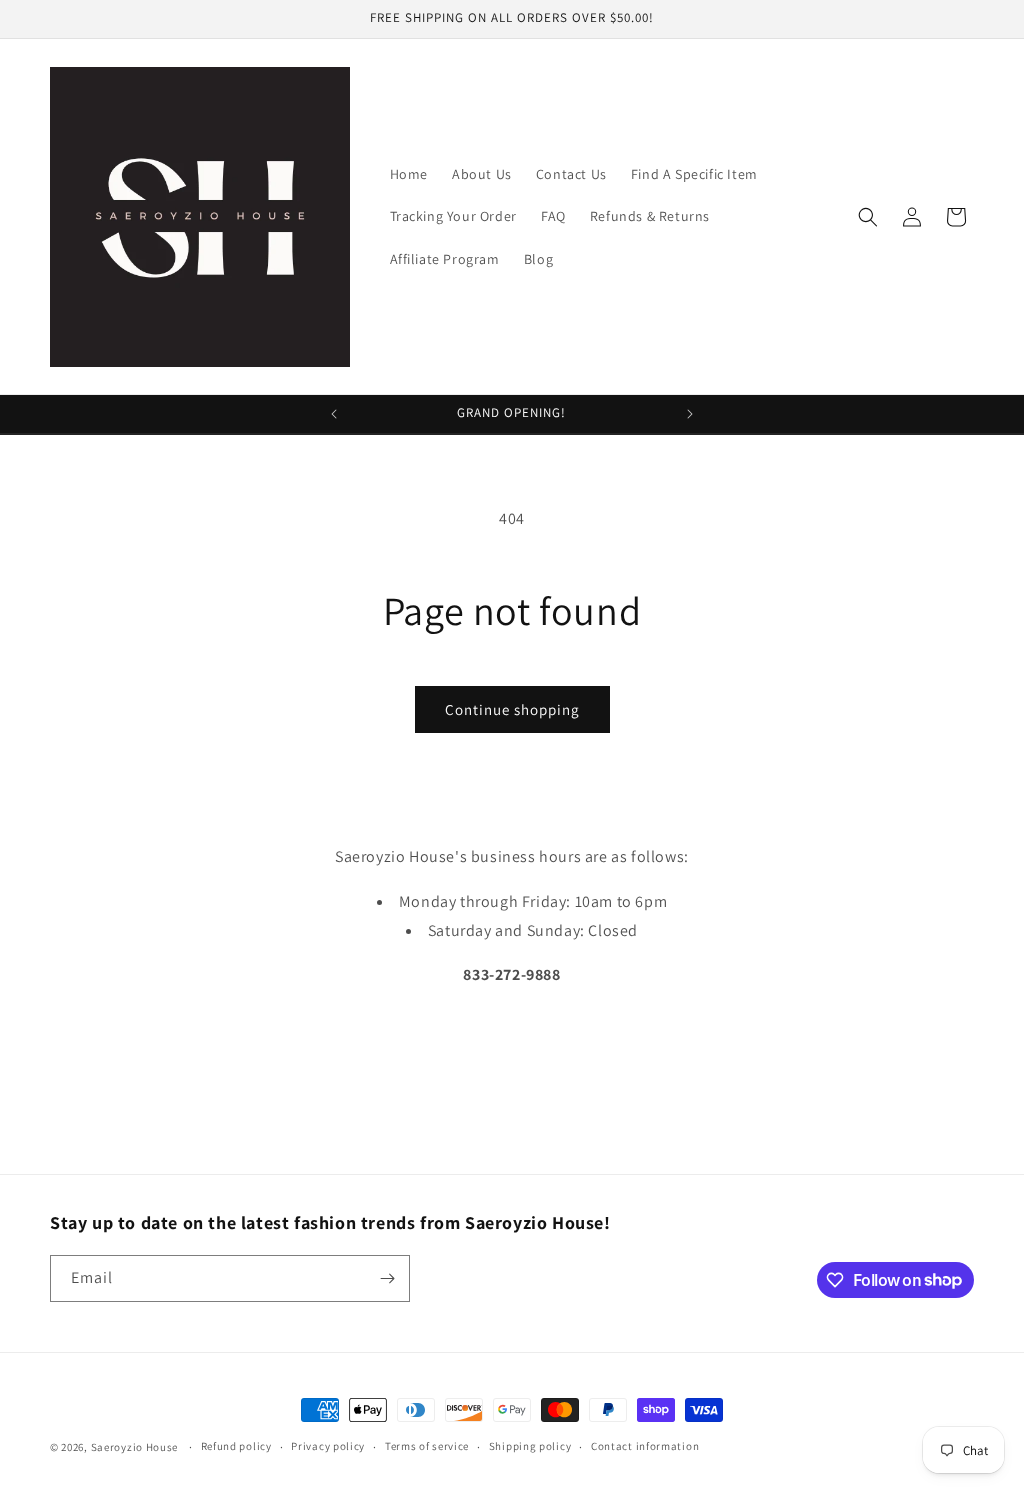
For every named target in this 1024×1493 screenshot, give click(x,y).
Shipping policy (530, 1446)
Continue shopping (512, 709)
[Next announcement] (690, 414)
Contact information (645, 1446)
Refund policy (236, 1446)
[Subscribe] (387, 1278)
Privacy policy (328, 1446)
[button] (868, 217)
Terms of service (427, 1446)
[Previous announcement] (334, 414)
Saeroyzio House (135, 1447)
